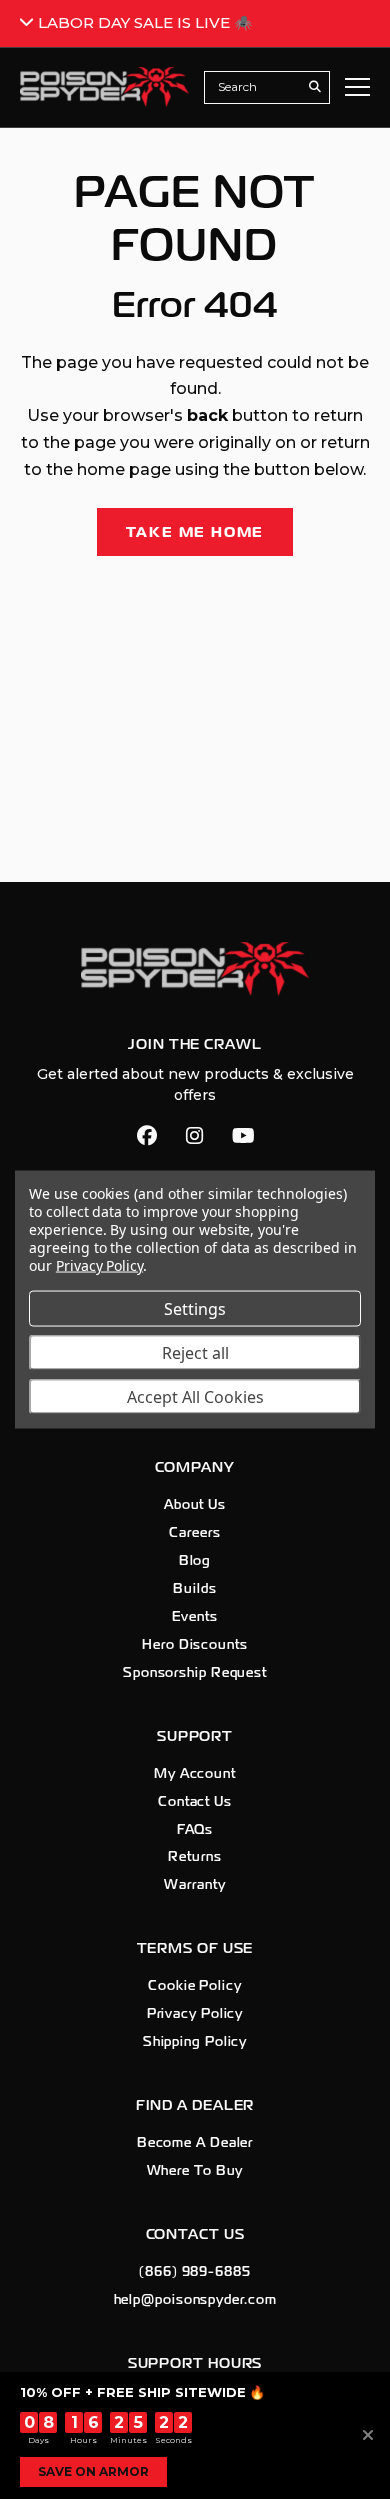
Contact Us (195, 1802)
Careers (194, 1533)
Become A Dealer (195, 2143)
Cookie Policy (195, 1986)
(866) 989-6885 (195, 2272)
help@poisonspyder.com (195, 2300)
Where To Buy (195, 2171)
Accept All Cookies (195, 1397)
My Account (195, 1774)
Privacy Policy (195, 2014)
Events (194, 1617)
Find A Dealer (195, 2105)
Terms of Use (195, 1948)
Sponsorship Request (195, 1673)
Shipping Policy (195, 2042)
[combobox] (256, 87)
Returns (194, 1857)
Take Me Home (195, 532)
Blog (195, 1561)
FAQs (195, 1830)
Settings (195, 1309)
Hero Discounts (195, 1645)
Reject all (195, 1353)
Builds (194, 1589)
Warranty (194, 1885)
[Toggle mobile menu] (357, 87)
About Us (195, 1505)
